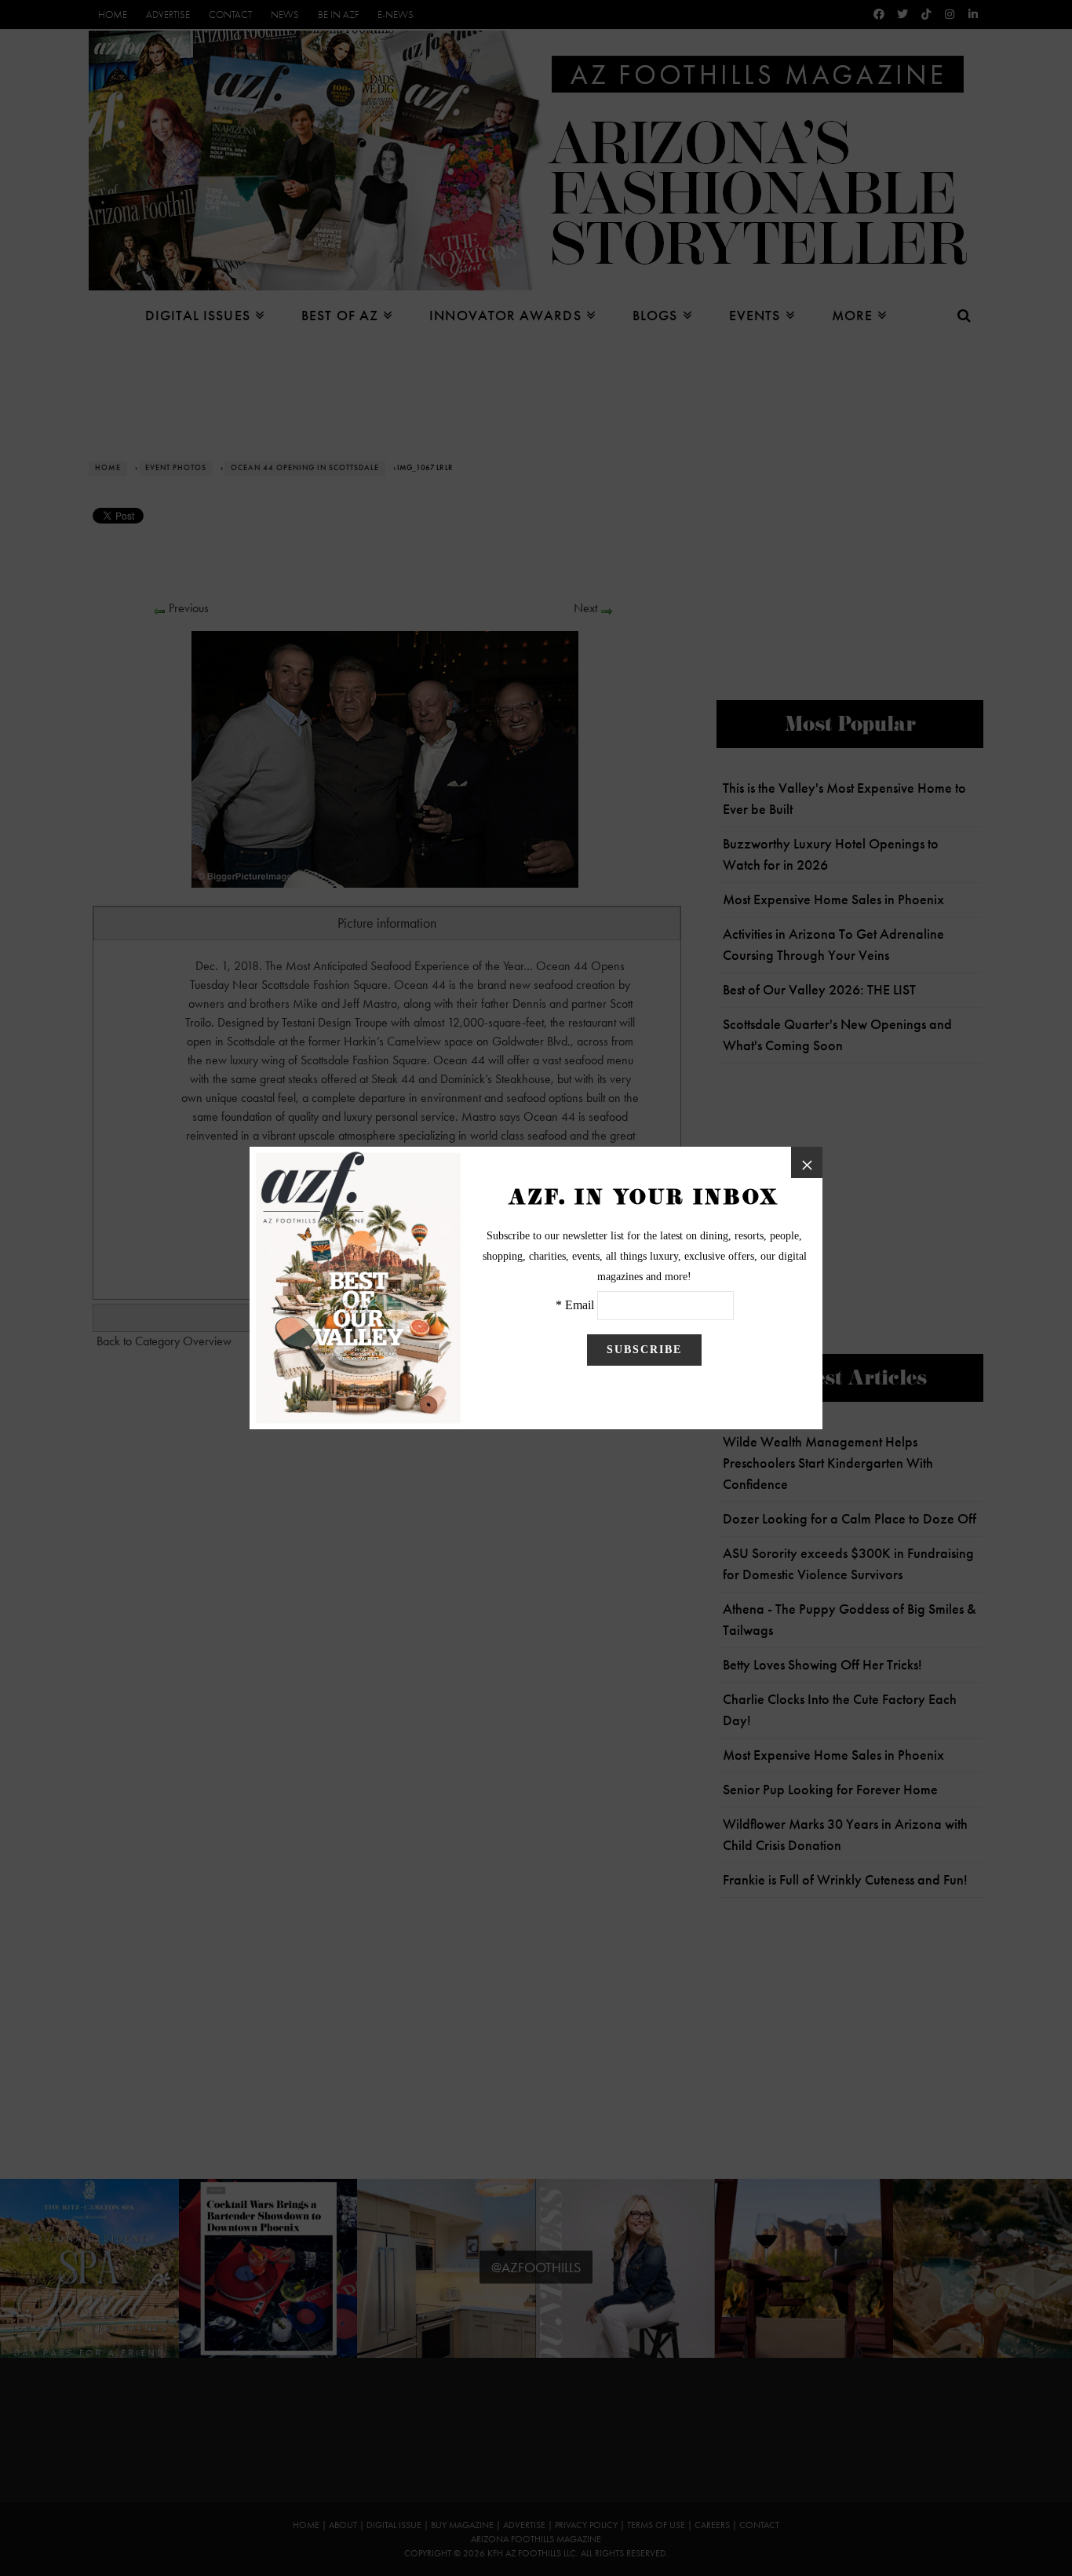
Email (580, 1305)
